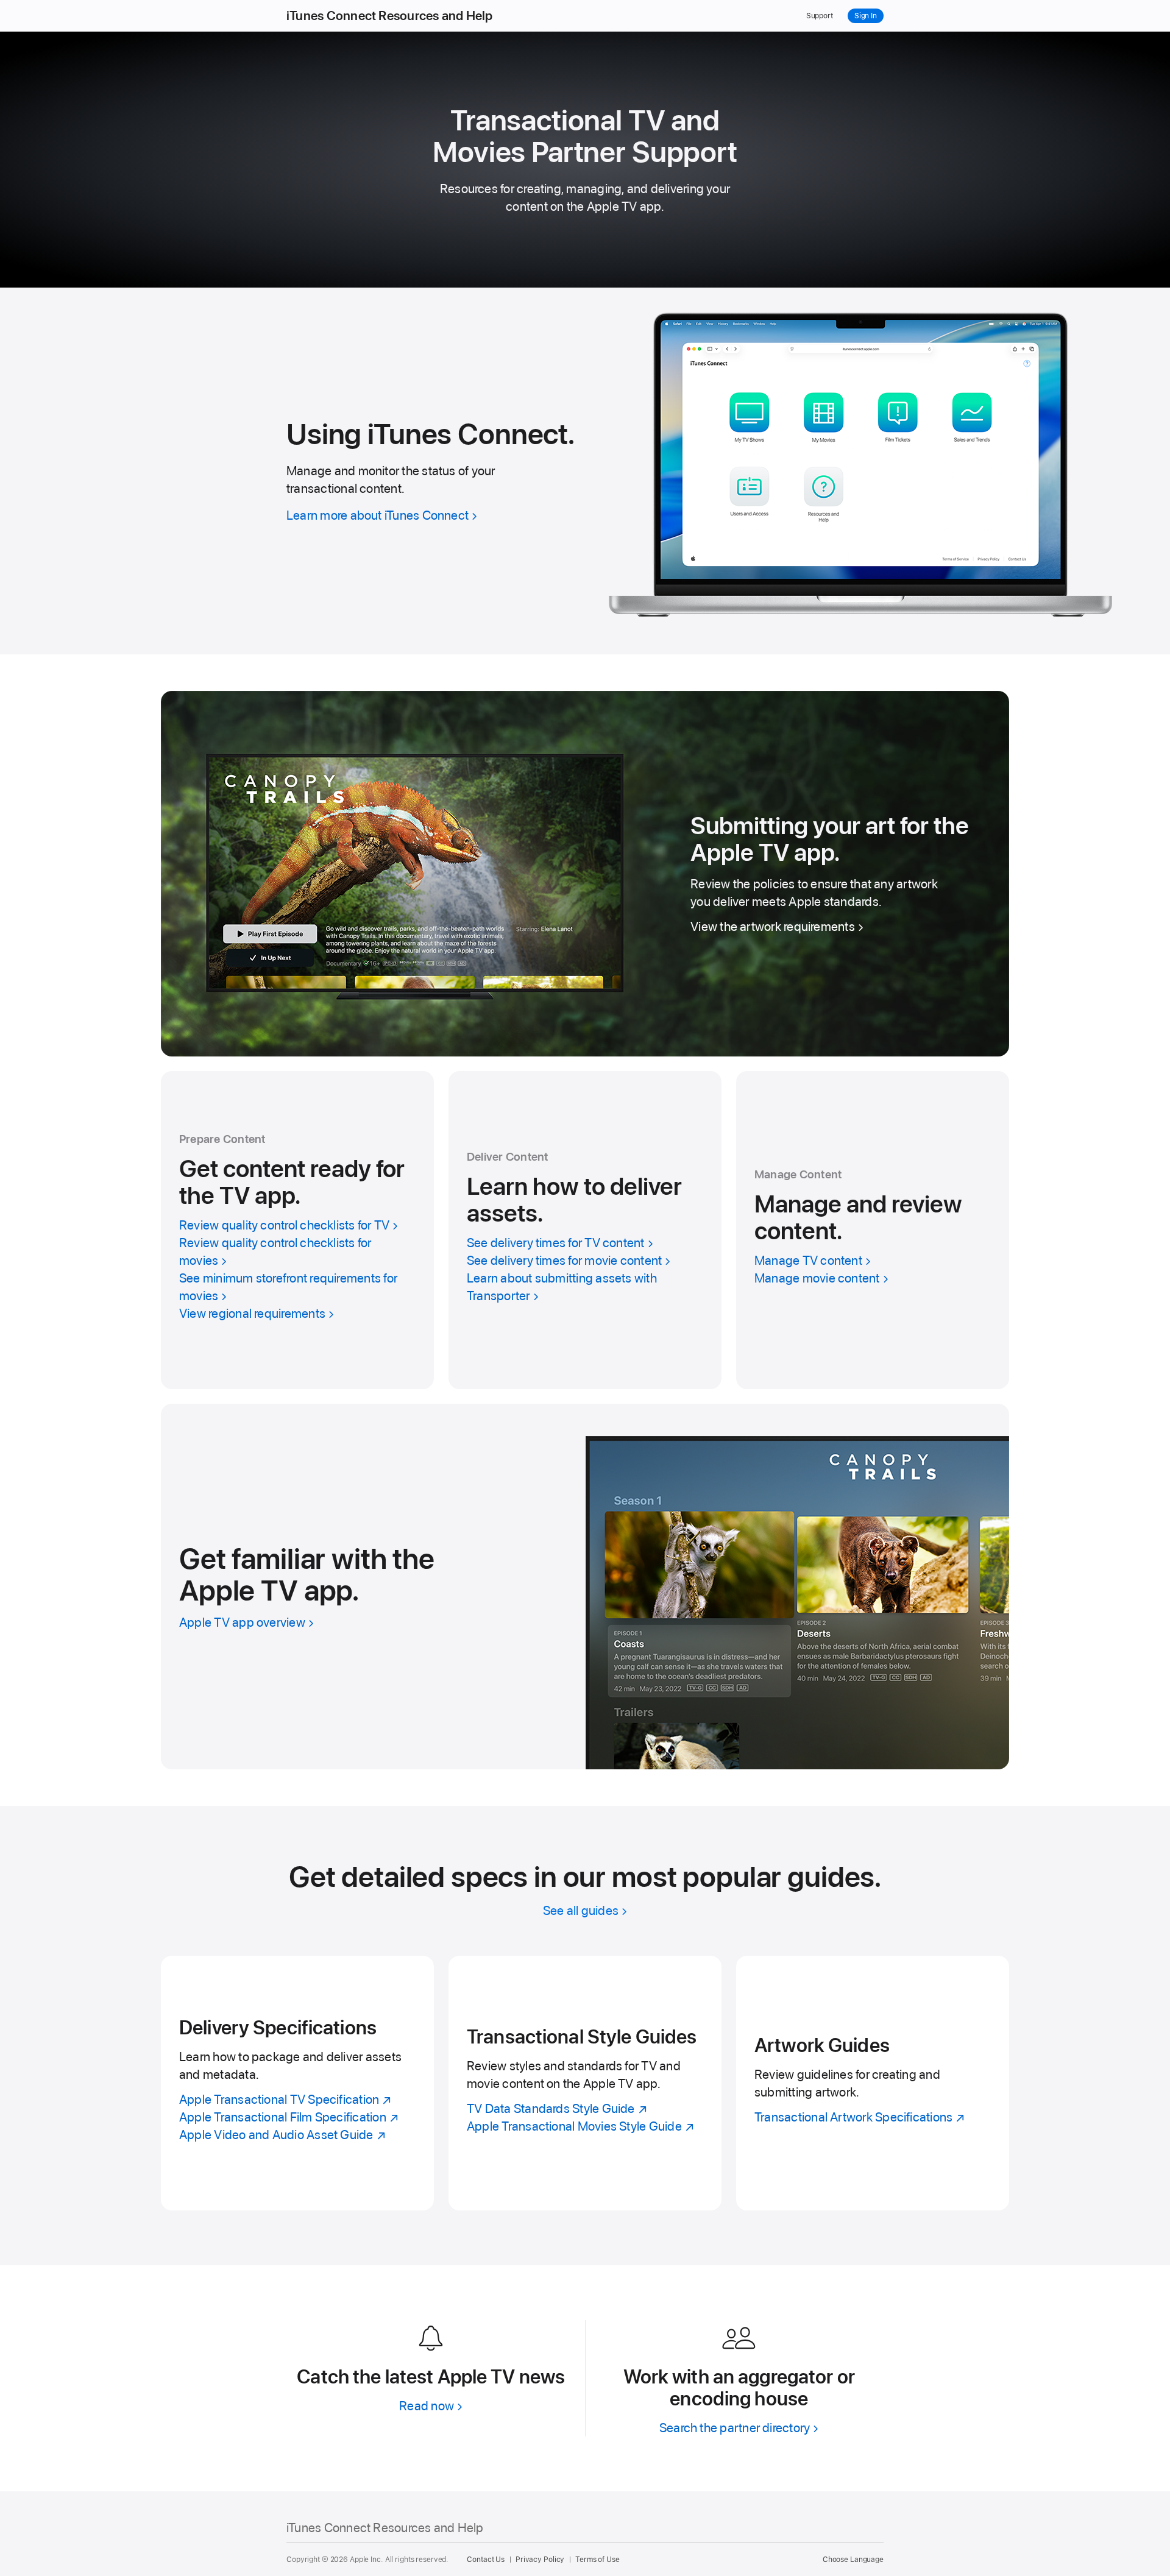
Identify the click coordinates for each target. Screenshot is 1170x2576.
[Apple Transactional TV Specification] (297, 2083)
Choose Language (853, 2560)
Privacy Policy (540, 2560)
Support (820, 16)
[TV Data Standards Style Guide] (585, 2083)
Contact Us (486, 2560)
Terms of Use (597, 2560)
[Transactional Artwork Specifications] (873, 2083)
